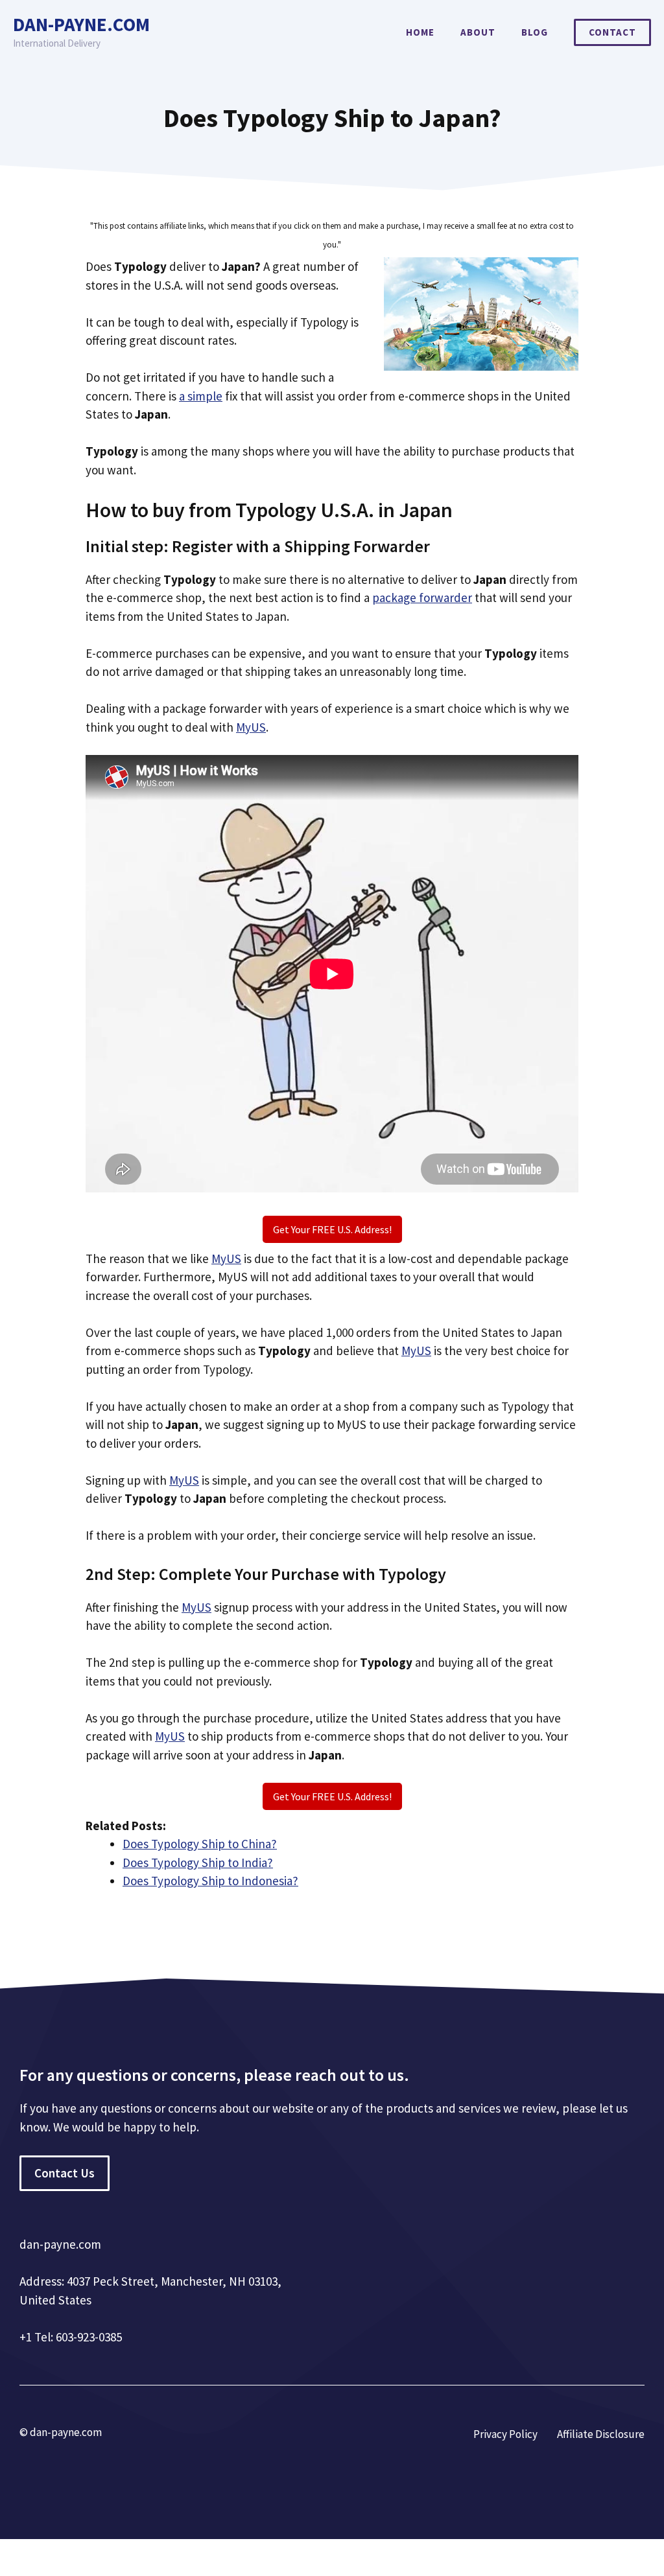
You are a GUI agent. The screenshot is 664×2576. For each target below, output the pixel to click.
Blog (535, 32)
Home (420, 32)
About (478, 32)
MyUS (251, 727)
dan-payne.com (81, 24)
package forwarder (422, 598)
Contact (612, 32)
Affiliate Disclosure (601, 2434)
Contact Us (65, 2173)
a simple (201, 396)
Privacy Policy (505, 2434)
